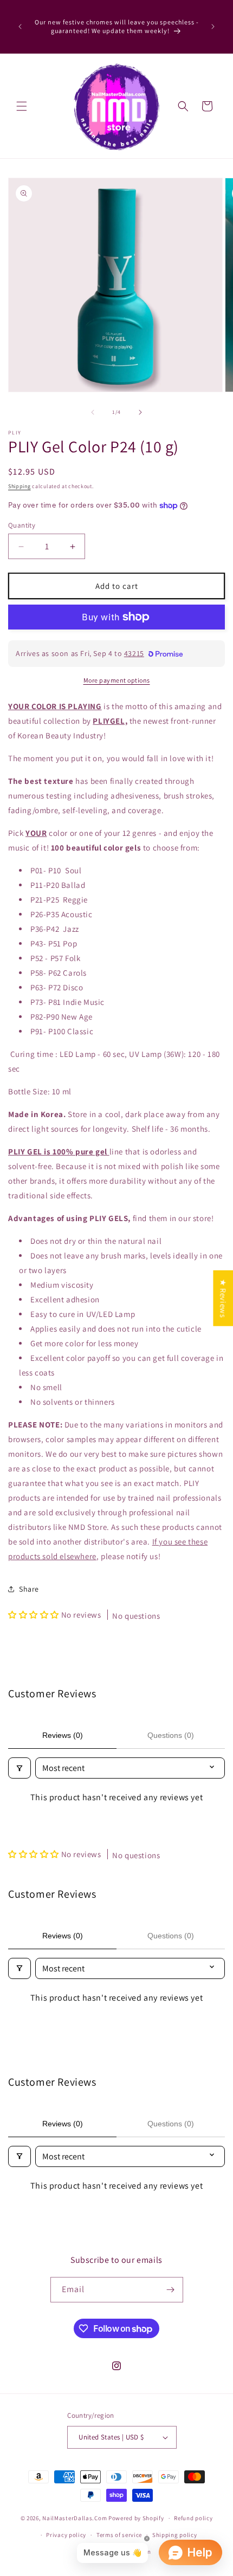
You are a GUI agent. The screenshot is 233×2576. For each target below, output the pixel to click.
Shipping (20, 486)
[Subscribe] (171, 2290)
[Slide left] (93, 412)
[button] (22, 106)
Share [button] (29, 1589)
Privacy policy (66, 2535)
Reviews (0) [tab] (63, 1735)
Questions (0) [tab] (171, 1735)
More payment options (117, 680)
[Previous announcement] (20, 27)
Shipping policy (175, 2535)
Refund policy (193, 2518)
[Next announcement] (213, 27)
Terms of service (119, 2535)
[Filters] (20, 1768)
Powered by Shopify (136, 2518)
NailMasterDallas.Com (75, 2518)
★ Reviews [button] (223, 1298)
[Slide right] (140, 412)
